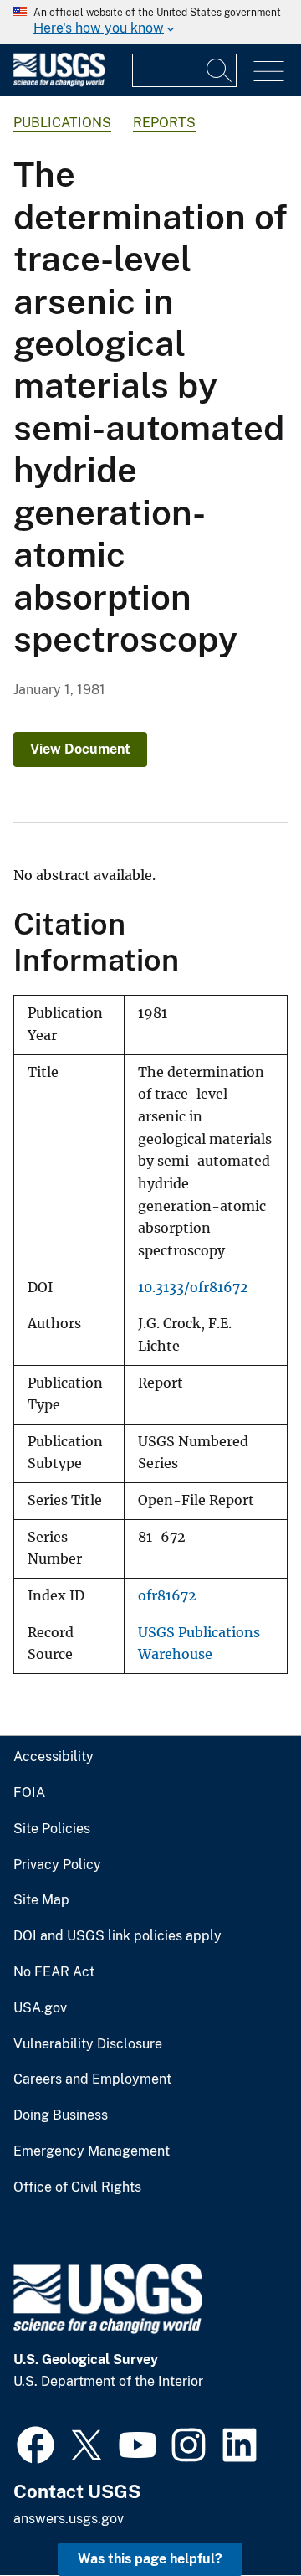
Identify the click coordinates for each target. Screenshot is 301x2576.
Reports (164, 123)
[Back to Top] (240, 2515)
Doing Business (61, 2115)
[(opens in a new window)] (36, 2443)
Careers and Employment (92, 2079)
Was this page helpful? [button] (150, 2559)
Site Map (41, 1900)
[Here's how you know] (150, 22)
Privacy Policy (57, 1865)
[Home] (59, 82)
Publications (62, 123)
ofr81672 (167, 1596)
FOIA (29, 1793)
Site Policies (52, 1829)
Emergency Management (92, 2151)
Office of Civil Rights (77, 2187)
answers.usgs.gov (69, 2519)
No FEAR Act (54, 1972)
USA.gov (40, 2008)
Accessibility (54, 1757)
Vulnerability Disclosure (88, 2044)
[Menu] (269, 72)
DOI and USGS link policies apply (117, 1936)
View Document (80, 749)
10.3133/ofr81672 (193, 1288)
